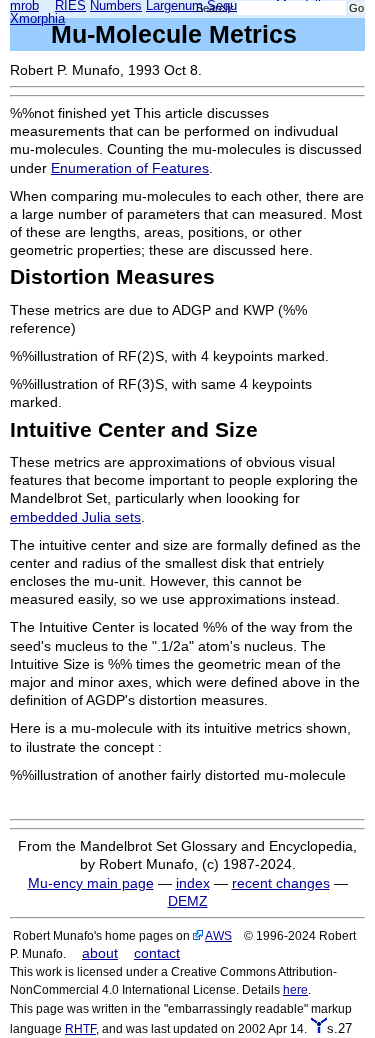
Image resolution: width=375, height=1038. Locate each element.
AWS (218, 935)
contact (157, 953)
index (193, 883)
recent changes (281, 883)
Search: (215, 8)
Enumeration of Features (130, 168)
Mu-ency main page (91, 883)
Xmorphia (37, 19)
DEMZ (188, 901)
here (295, 989)
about (100, 953)
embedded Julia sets (75, 517)
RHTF (80, 1028)
